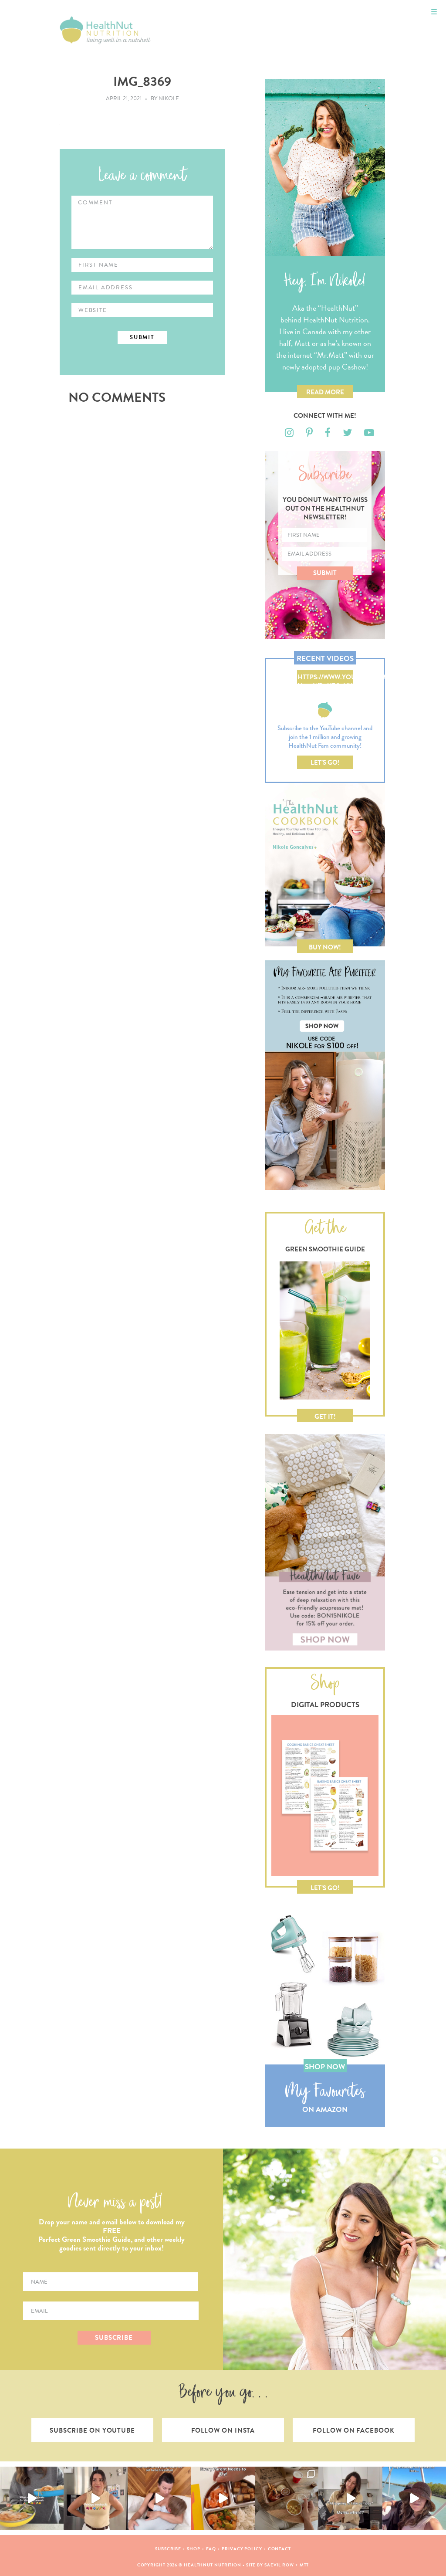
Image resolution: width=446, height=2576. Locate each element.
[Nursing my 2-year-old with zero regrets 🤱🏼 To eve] (159, 2498)
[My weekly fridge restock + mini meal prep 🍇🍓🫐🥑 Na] (95, 2498)
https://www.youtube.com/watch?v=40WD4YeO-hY (325, 678)
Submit (325, 573)
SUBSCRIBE (114, 2338)
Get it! (325, 1417)
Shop (194, 2549)
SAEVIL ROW (279, 2565)
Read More (325, 392)
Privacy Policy (242, 2549)
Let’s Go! (325, 763)
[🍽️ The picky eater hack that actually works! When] (223, 2498)
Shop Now (325, 2067)
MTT (304, 2565)
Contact (279, 2549)
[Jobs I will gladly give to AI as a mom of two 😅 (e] (350, 2498)
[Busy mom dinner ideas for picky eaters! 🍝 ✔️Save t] (32, 2498)
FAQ (211, 2549)
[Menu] (434, 12)
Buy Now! (325, 947)
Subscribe (168, 2549)
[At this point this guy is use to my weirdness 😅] (414, 2498)
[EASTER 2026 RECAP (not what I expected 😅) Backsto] (287, 2498)
